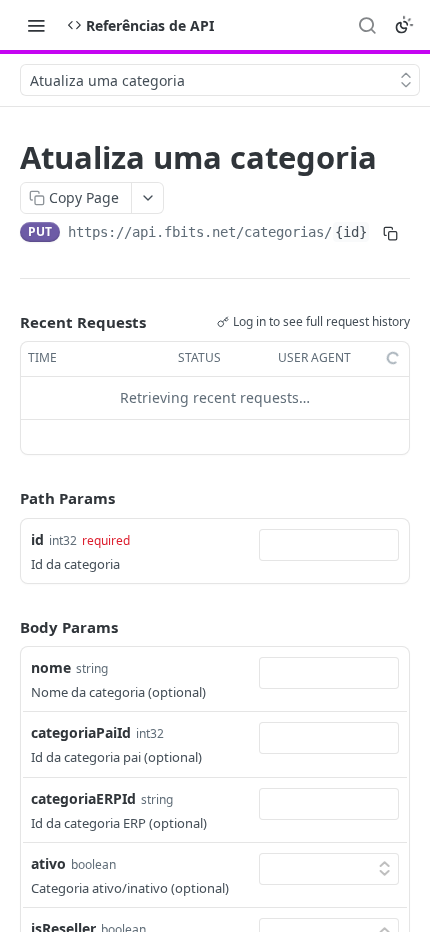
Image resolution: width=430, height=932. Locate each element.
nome (51, 667)
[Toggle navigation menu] (36, 25)
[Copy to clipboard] (390, 234)
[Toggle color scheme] (404, 25)
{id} (351, 232)
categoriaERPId (83, 798)
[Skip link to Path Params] (6, 498)
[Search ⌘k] (367, 25)
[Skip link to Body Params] (6, 627)
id (37, 539)
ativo (48, 863)
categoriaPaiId (81, 732)
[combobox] (329, 545)
